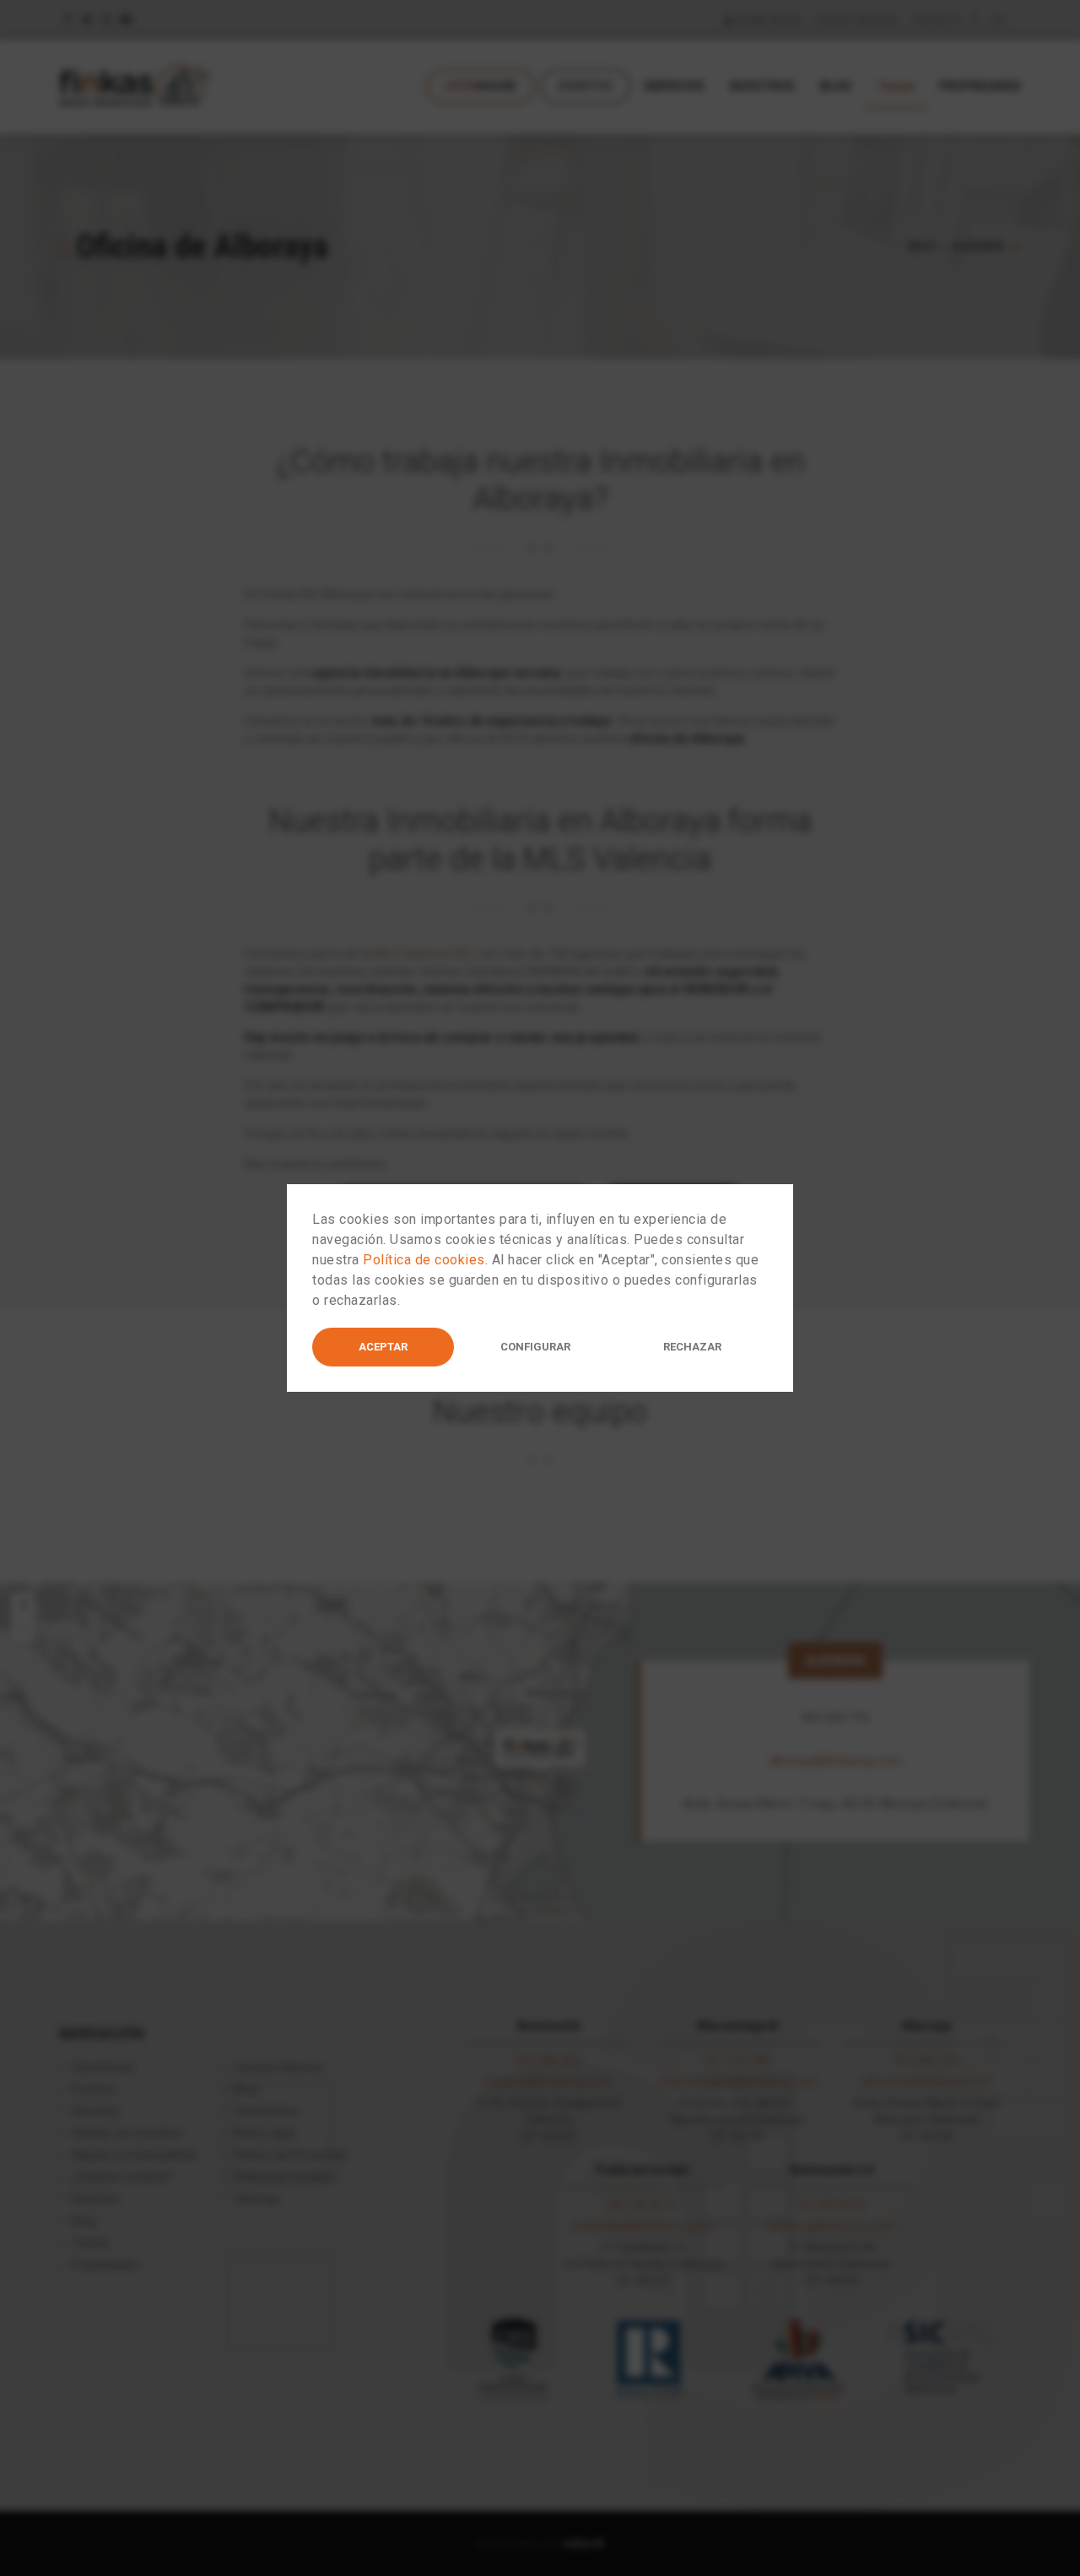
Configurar (535, 1347)
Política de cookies (424, 1260)
